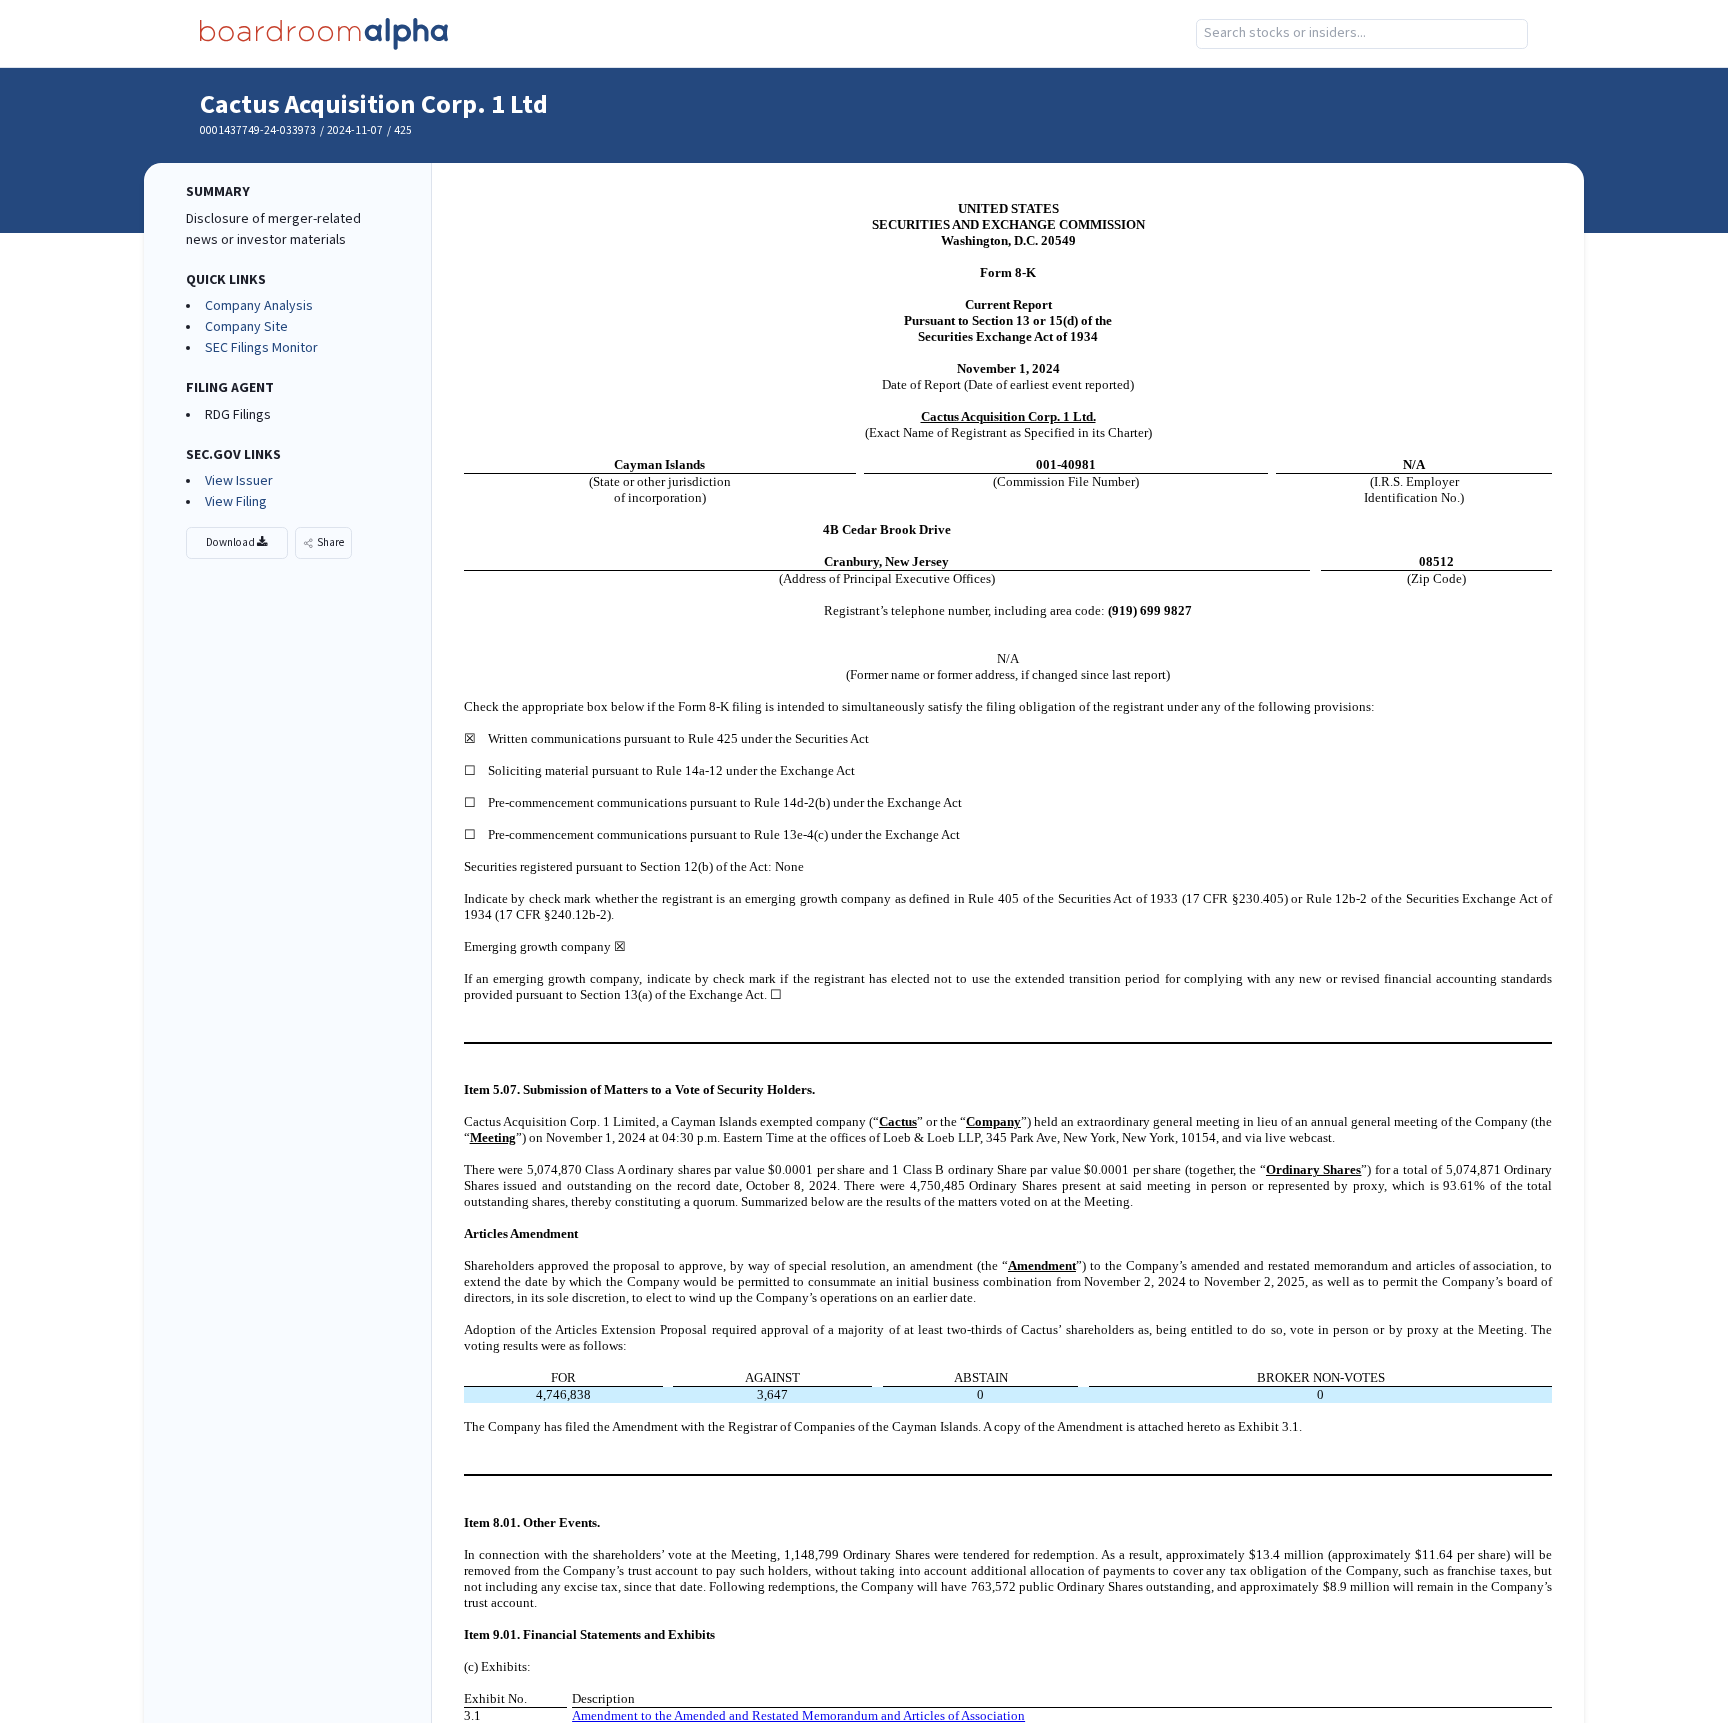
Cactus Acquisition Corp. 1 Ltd (374, 105)
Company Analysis (259, 306)
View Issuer (239, 481)
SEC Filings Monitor (261, 348)
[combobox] (1362, 34)
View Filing (236, 502)
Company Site (246, 327)
